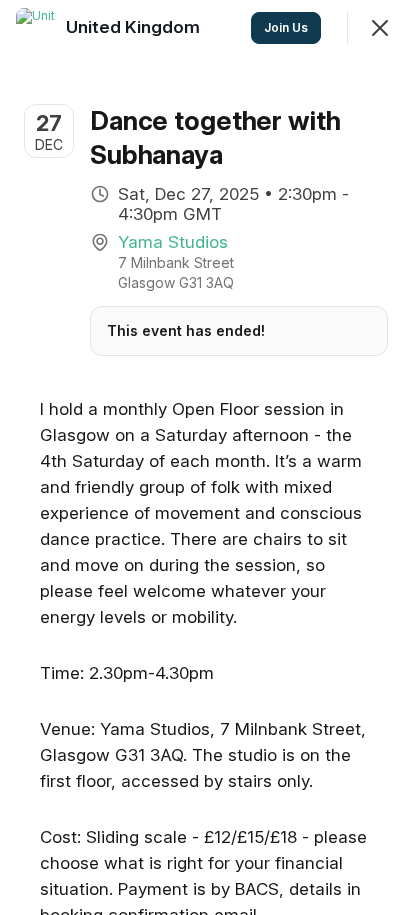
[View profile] (36, 28)
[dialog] (206, 457)
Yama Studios (173, 242)
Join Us (286, 27)
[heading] (135, 27)
